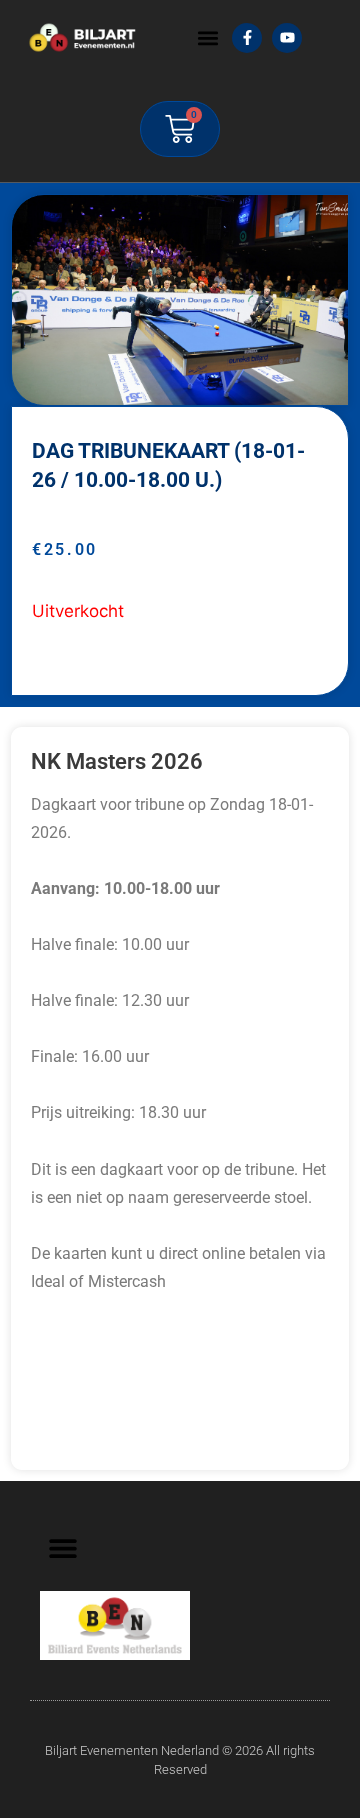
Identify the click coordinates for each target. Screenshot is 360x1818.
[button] (207, 37)
